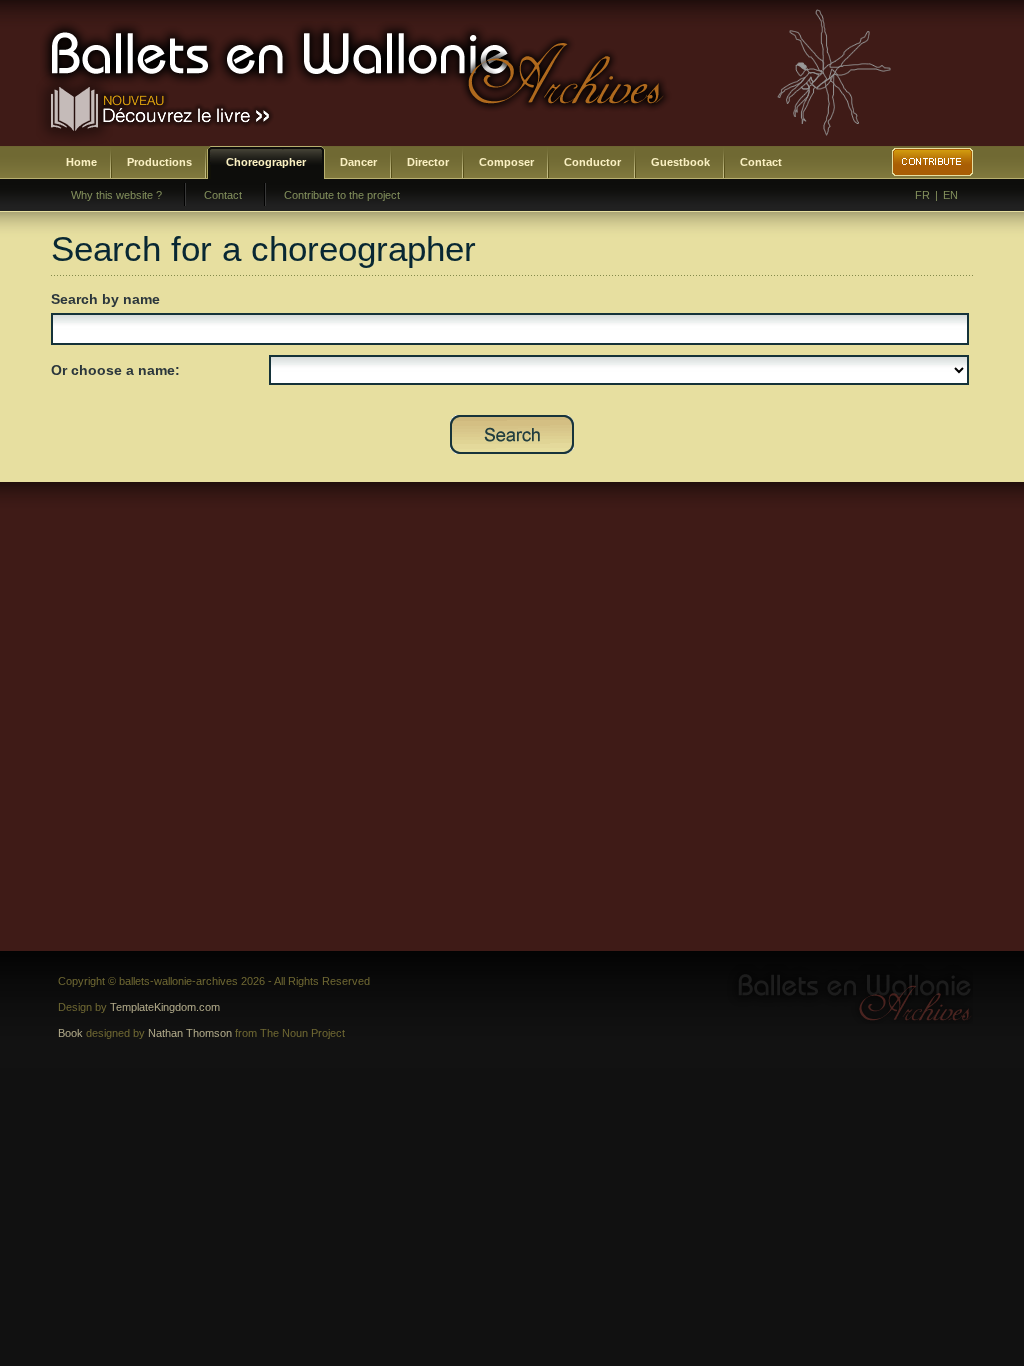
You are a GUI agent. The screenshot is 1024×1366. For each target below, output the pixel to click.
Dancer (358, 162)
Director (428, 162)
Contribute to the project (342, 195)
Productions (159, 162)
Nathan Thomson (190, 1033)
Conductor (592, 162)
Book (70, 1033)
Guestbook (680, 162)
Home (81, 162)
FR (922, 195)
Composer (506, 162)
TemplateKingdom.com (165, 1007)
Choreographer (266, 162)
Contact (761, 162)
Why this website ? (116, 195)
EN (950, 195)
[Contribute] (932, 162)
